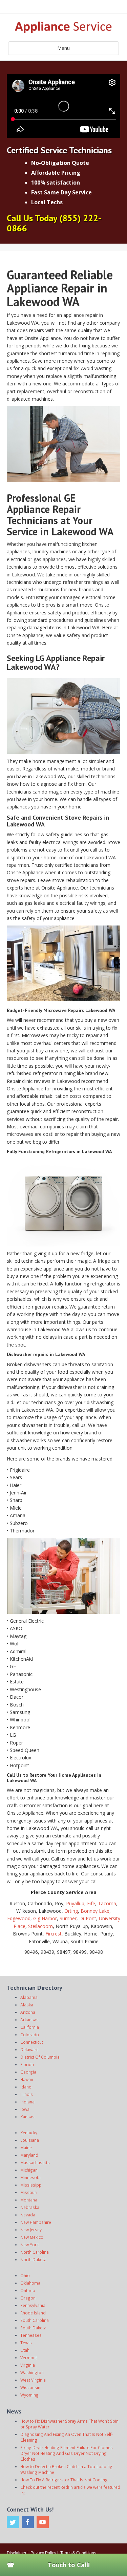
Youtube (43, 2522)
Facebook (28, 2522)
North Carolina (35, 2252)
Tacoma (107, 1903)
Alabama (29, 1997)
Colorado (30, 2035)
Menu (63, 48)
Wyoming (29, 2395)
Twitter (13, 2522)
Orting (71, 1911)
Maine (26, 2148)
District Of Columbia (40, 2057)
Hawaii (27, 2079)
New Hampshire (36, 2222)
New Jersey (31, 2230)
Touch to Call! (69, 2565)
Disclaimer (17, 2553)
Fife (91, 1903)
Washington (32, 2372)
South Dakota (33, 2328)
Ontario (28, 2290)
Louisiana (30, 2140)
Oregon (28, 2298)
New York (29, 2245)
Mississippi (31, 2185)
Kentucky (29, 2133)
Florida (27, 2064)
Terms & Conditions (78, 2553)
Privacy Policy (43, 2553)
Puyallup (75, 1903)
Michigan (29, 2170)
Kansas (27, 2117)
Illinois (27, 2094)
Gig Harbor (45, 1918)
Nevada (28, 2215)
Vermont (29, 2358)
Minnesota (30, 2177)
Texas (26, 2343)
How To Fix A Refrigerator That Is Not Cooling (64, 2480)
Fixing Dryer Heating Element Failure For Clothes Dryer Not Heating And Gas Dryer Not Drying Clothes (67, 2453)
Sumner (68, 1918)
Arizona (28, 2012)
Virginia (28, 2365)
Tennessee (31, 2335)
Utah (25, 2350)
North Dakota (33, 2259)
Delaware (29, 2049)
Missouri (29, 2192)
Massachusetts (35, 2162)
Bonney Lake (95, 1911)
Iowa (25, 2109)
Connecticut (32, 2042)
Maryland (29, 2155)
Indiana (27, 2102)
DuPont (88, 1918)
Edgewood (19, 1918)
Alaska (27, 2005)
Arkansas (29, 2020)
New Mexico (32, 2237)
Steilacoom (40, 1926)
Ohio (25, 2275)
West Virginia (33, 2380)
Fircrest (54, 1934)
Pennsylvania (33, 2305)
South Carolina (35, 2320)
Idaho (26, 2087)
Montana (29, 2200)
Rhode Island (33, 2313)
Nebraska (30, 2207)
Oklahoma (30, 2283)
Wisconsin (30, 2387)
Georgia (28, 2072)
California (30, 2027)
